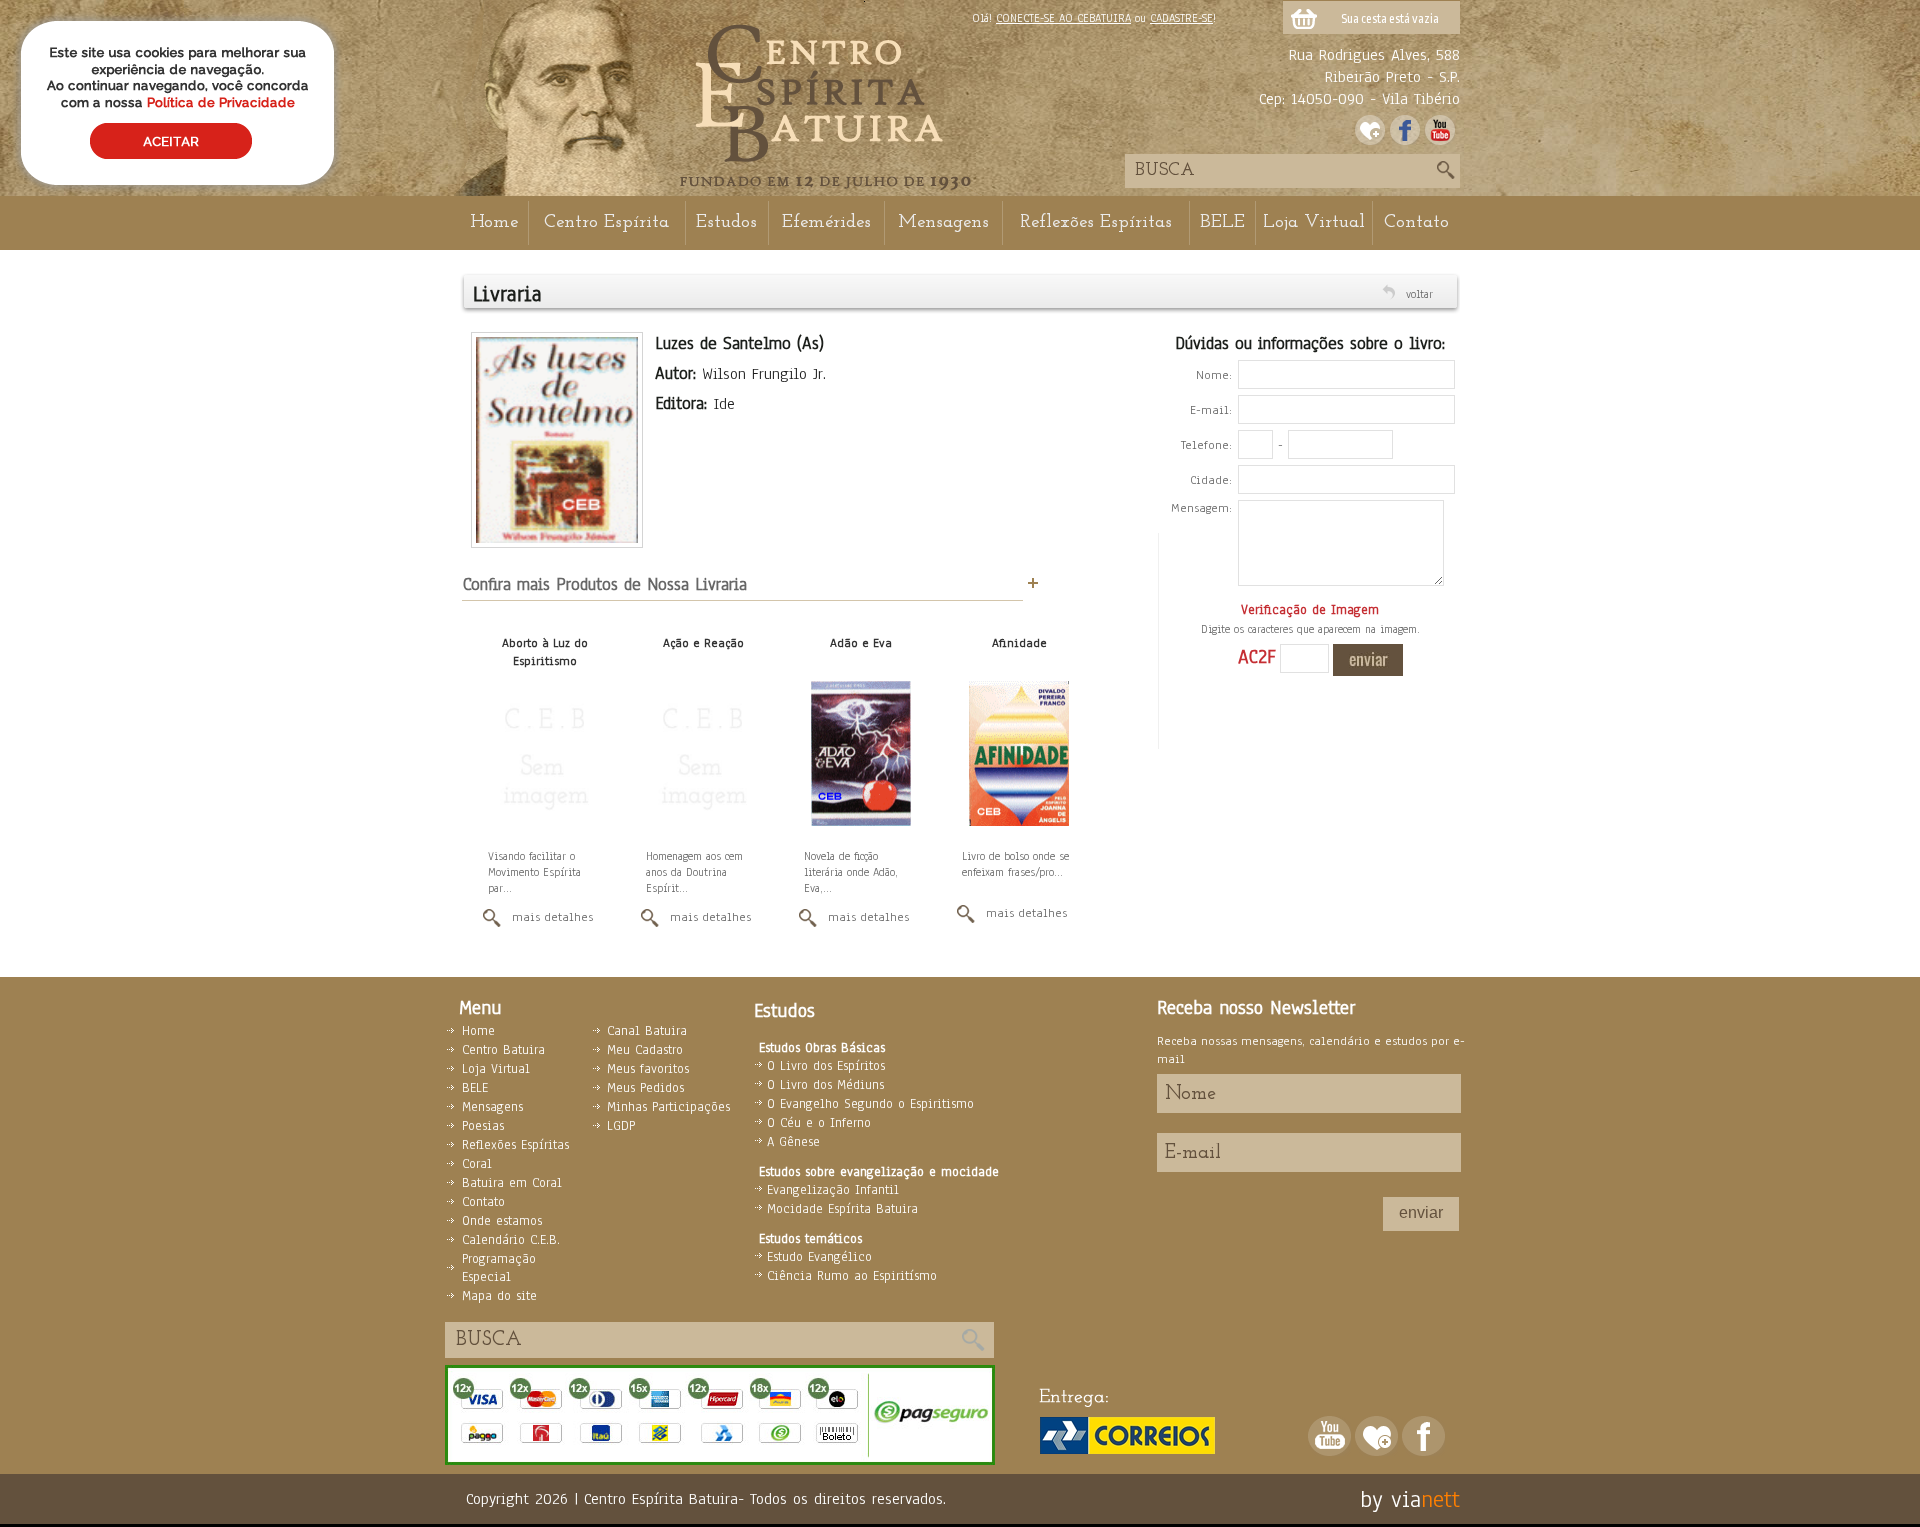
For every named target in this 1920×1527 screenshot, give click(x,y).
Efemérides (826, 222)
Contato (1416, 222)
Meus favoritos (648, 1069)
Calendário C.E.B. (511, 1240)
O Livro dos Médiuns (825, 1085)
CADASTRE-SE (1181, 18)
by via (1390, 1499)
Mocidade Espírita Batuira (842, 1209)
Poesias (483, 1126)
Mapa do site (499, 1296)
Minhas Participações (668, 1107)
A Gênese (793, 1142)
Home (494, 222)
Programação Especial (499, 1268)
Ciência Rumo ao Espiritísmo (852, 1276)
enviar (1421, 1212)
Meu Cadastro (645, 1050)
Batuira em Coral (512, 1183)
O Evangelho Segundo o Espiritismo (870, 1104)
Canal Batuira (647, 1031)
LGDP (621, 1126)
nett (1440, 1499)
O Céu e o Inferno (819, 1123)
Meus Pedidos (645, 1088)
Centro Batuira (503, 1050)
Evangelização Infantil (833, 1190)
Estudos (726, 222)
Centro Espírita (606, 222)
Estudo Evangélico (819, 1257)
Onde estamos (502, 1221)
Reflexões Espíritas (1096, 222)
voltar (1419, 294)
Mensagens (943, 222)
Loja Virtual (1314, 222)
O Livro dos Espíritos (826, 1066)
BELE (1222, 222)
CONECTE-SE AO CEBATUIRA (1063, 18)
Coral (477, 1164)
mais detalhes (552, 917)
